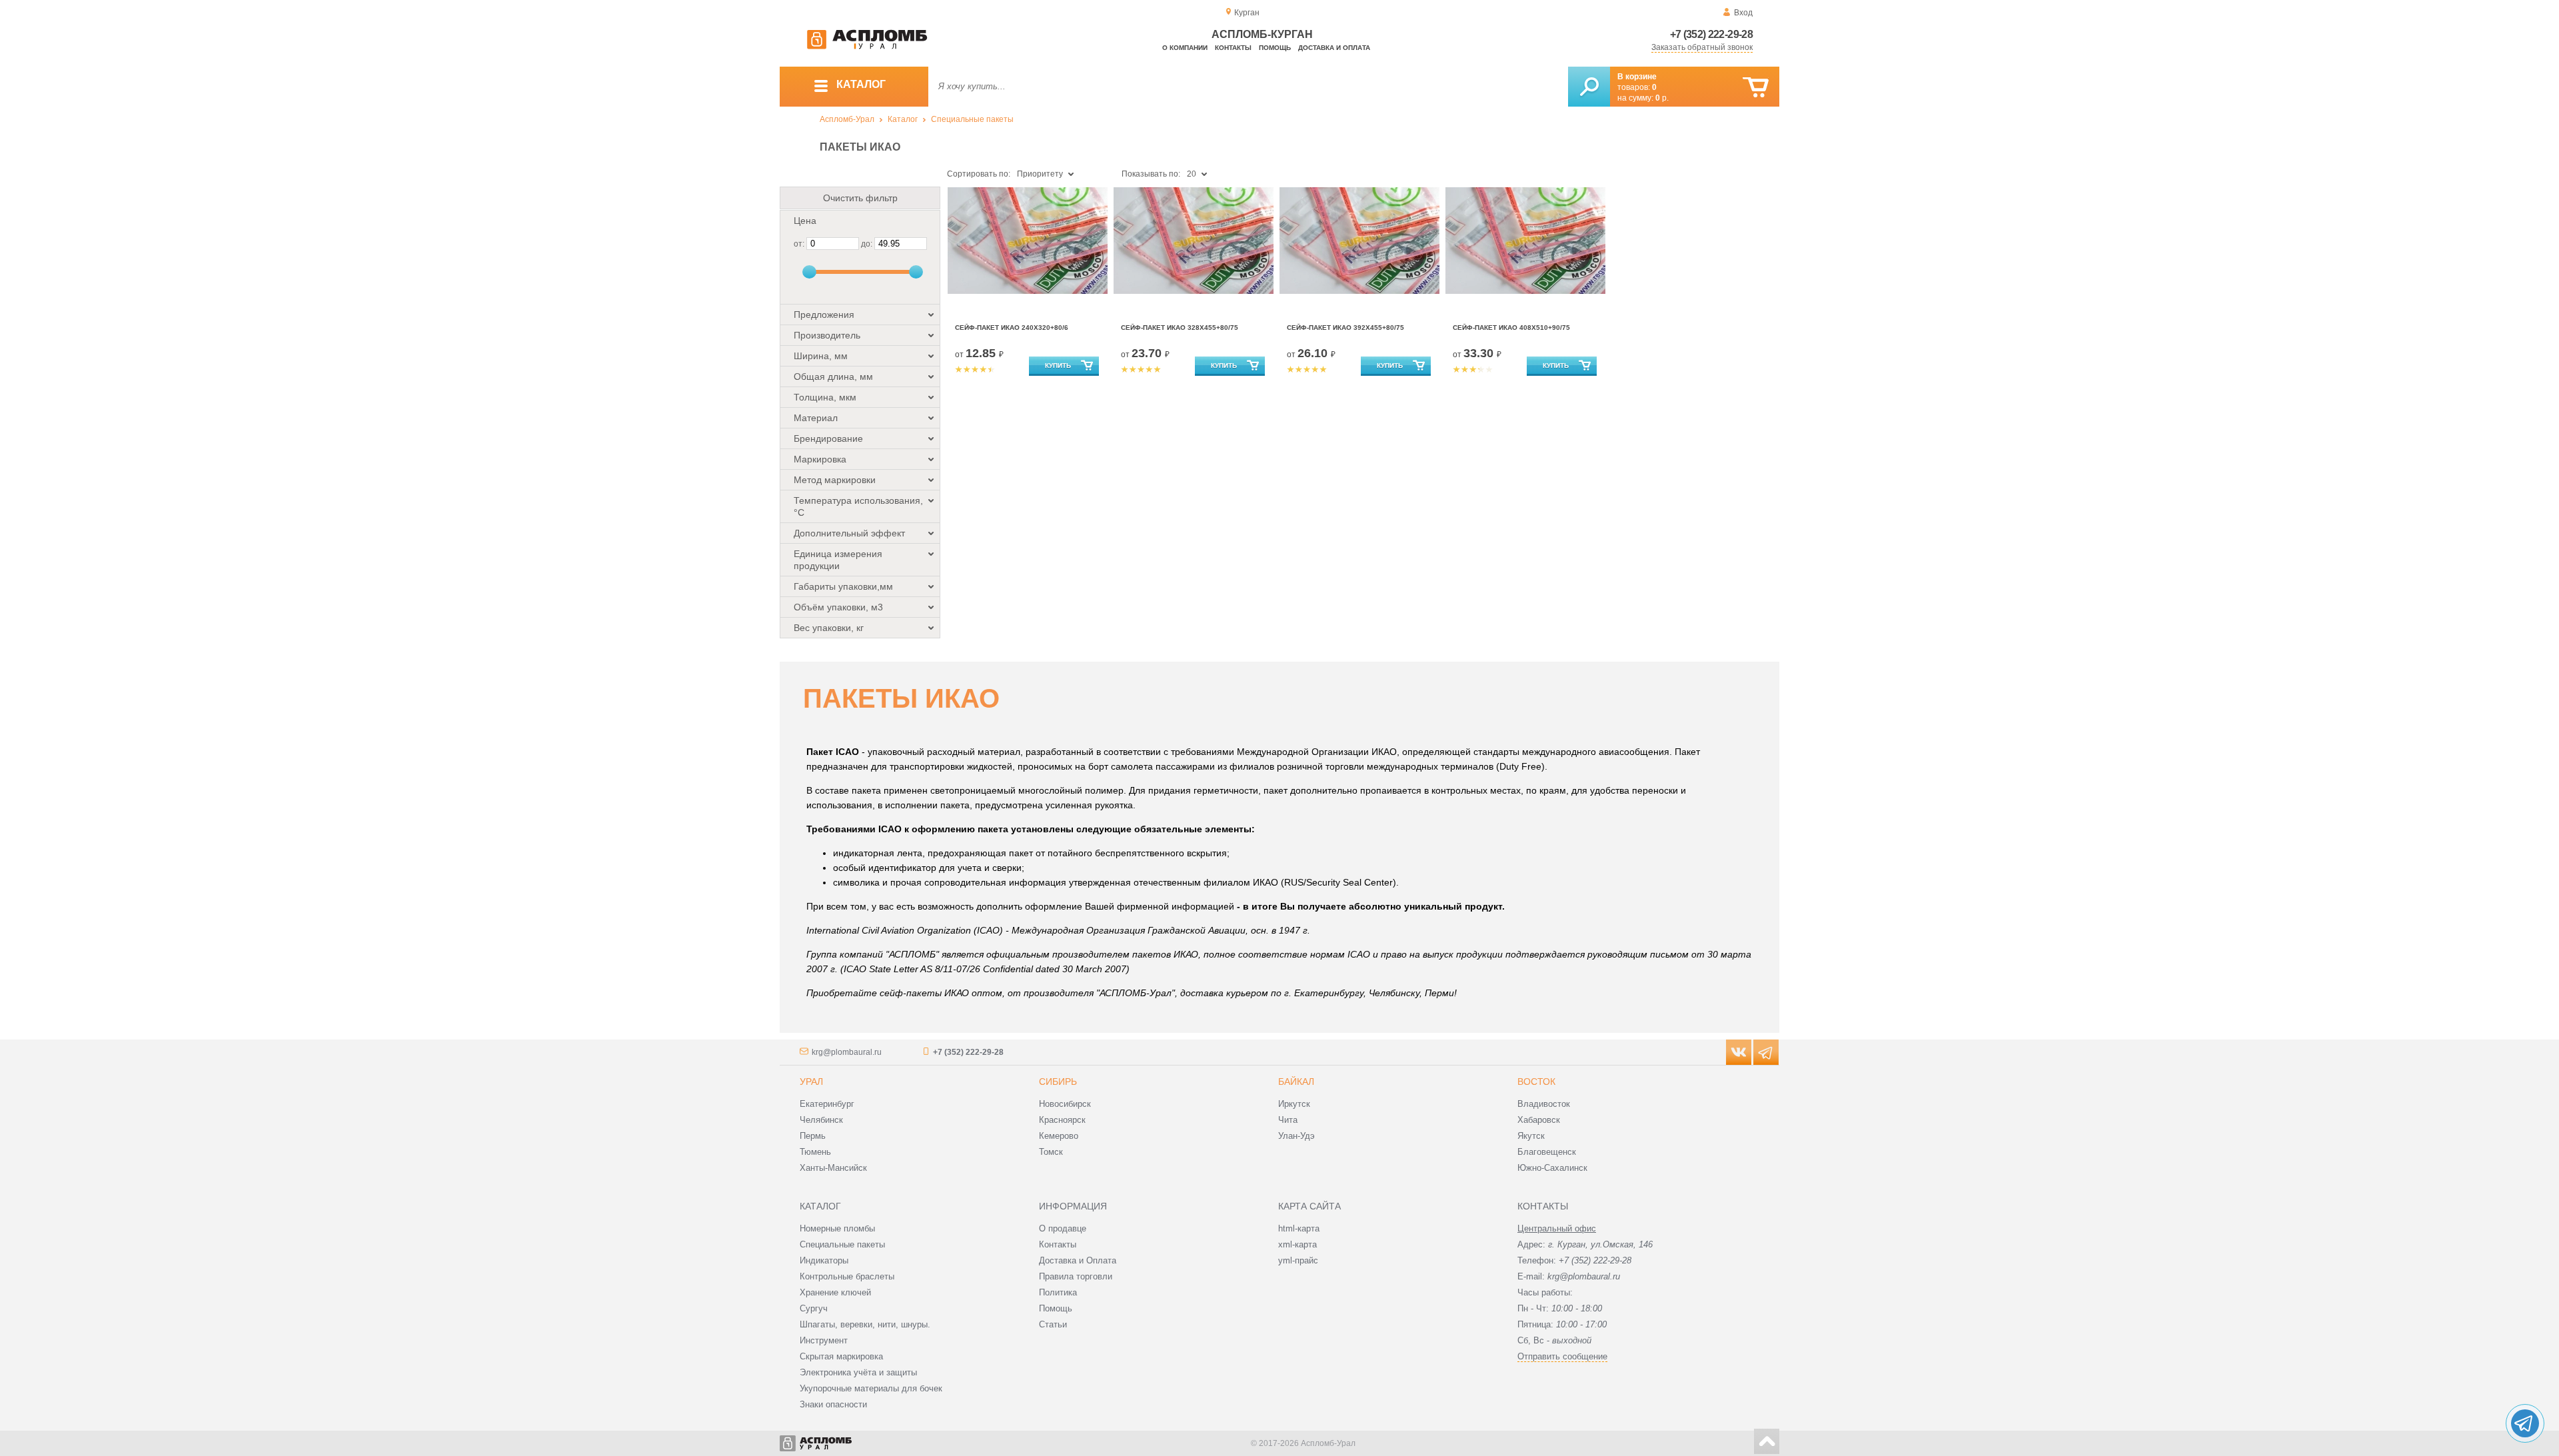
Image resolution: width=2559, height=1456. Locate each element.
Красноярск (1062, 1120)
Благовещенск (1547, 1152)
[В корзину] (1756, 88)
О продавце (1063, 1228)
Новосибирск (1065, 1104)
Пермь (813, 1136)
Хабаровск (1539, 1120)
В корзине (1637, 77)
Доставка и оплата (1334, 48)
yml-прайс (1298, 1260)
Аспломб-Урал (847, 119)
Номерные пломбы (837, 1228)
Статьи (1053, 1324)
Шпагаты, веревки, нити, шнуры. (865, 1324)
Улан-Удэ (1296, 1136)
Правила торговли (1076, 1276)
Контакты (1233, 48)
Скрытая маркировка (841, 1356)
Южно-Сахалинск (1552, 1168)
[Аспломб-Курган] (867, 47)
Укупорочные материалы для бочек (871, 1388)
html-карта (1299, 1228)
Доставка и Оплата (1078, 1260)
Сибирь (1058, 1082)
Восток (1536, 1082)
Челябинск (821, 1120)
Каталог (903, 119)
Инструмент (824, 1340)
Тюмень (815, 1152)
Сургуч (814, 1308)
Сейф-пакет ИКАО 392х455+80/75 (1345, 328)
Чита (1288, 1120)
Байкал (1296, 1082)
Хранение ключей (835, 1292)
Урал (811, 1082)
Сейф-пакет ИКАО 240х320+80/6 (1012, 328)
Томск (1051, 1152)
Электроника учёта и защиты (858, 1372)
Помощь (1275, 48)
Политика (1058, 1292)
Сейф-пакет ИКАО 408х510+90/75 (1511, 328)
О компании (1185, 48)
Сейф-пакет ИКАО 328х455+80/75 (1180, 328)
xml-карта (1297, 1244)
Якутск (1531, 1136)
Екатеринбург (827, 1104)
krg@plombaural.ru (847, 1052)
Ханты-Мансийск (833, 1168)
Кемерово (1059, 1136)
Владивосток (1544, 1104)
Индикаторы (824, 1260)
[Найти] (1589, 87)
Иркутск (1294, 1104)
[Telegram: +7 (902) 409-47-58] (2525, 1423)
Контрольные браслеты (847, 1276)
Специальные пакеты (972, 119)
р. (1662, 98)
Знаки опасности (833, 1404)
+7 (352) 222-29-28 (1711, 34)
